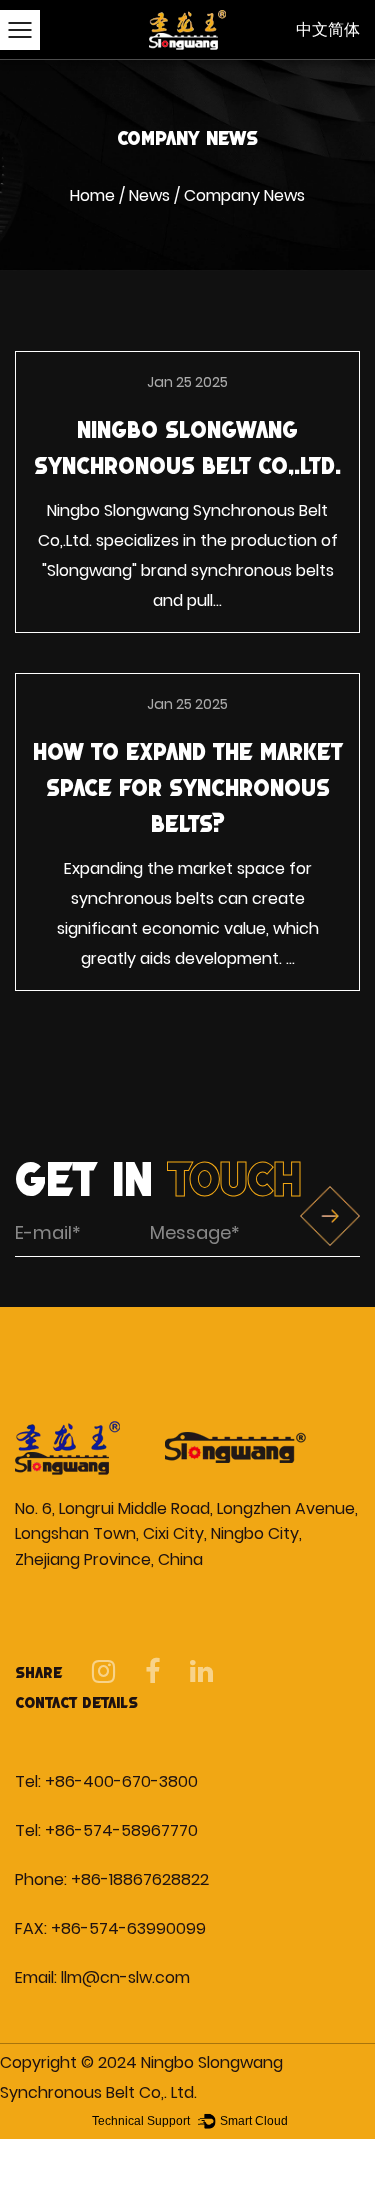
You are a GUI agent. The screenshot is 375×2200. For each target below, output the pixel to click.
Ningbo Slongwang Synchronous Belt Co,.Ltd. (187, 447)
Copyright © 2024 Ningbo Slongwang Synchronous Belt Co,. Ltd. (141, 2077)
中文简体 (328, 29)
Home (92, 195)
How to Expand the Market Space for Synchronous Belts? (188, 787)
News (149, 195)
